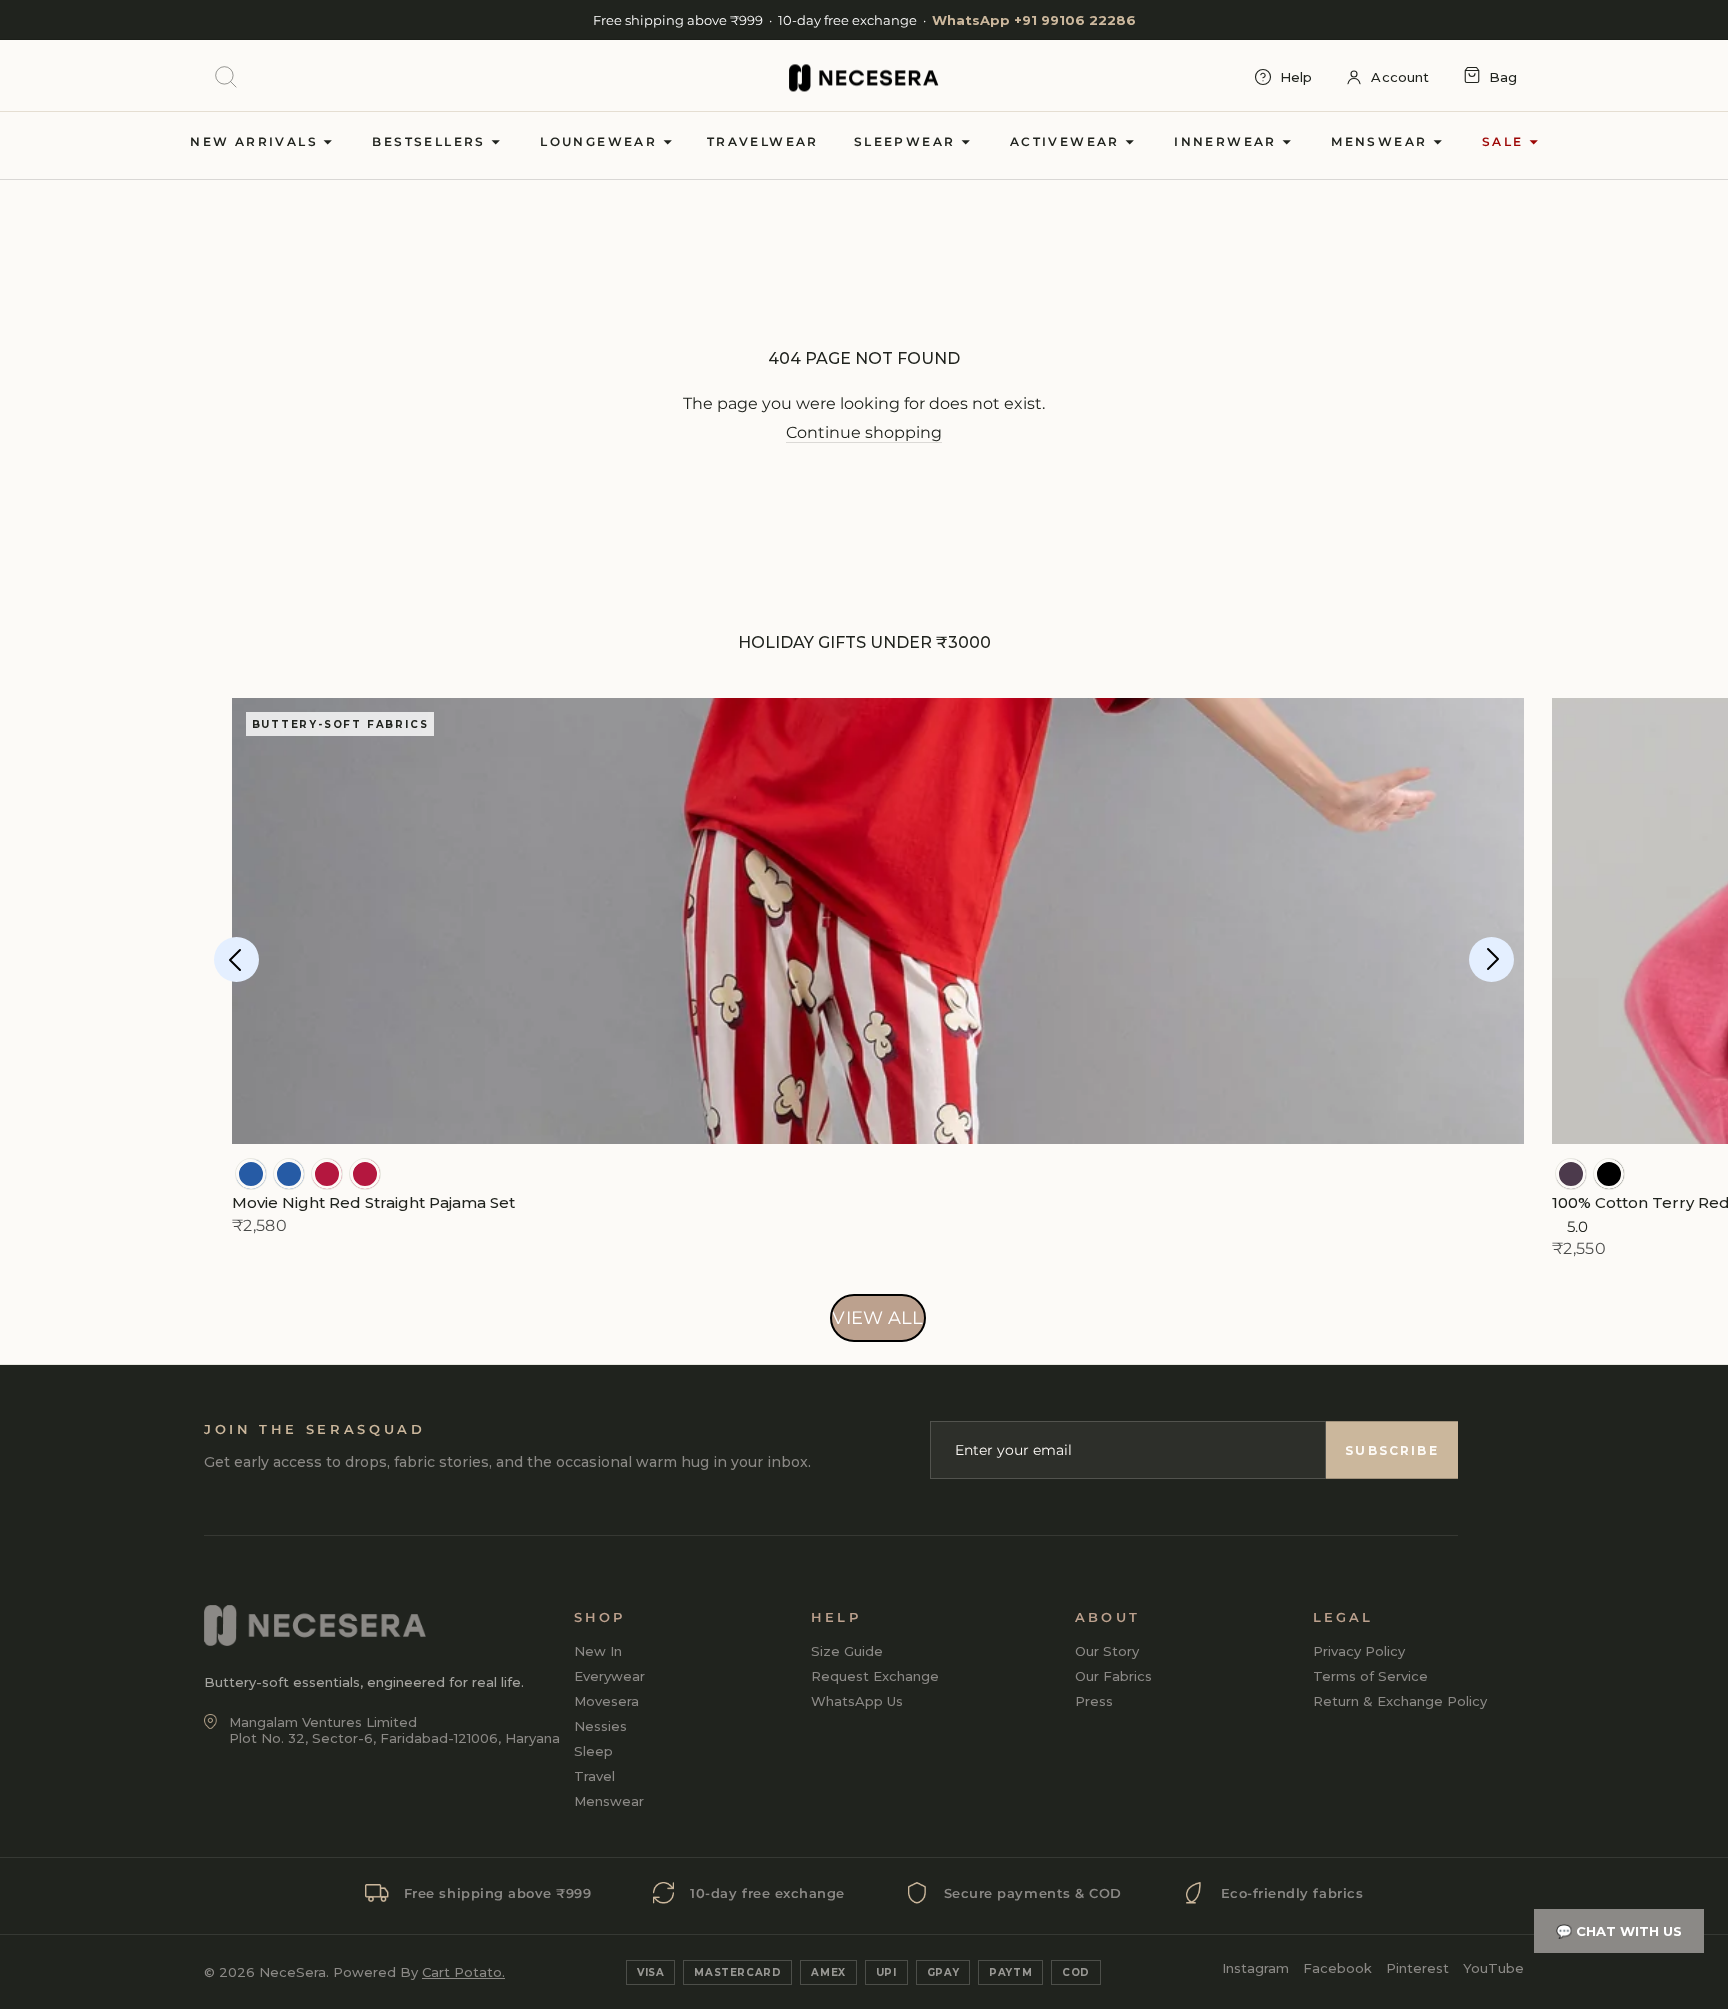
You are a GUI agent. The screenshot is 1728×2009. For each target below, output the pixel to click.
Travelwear (763, 141)
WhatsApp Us (857, 1701)
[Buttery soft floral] (327, 1174)
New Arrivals (256, 141)
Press (1094, 1701)
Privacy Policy (1359, 1651)
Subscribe (1391, 1450)
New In (598, 1651)
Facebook (1337, 1968)
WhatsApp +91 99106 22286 (1034, 20)
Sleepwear (907, 141)
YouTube (1493, 1968)
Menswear (1382, 141)
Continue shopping (864, 432)
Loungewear (601, 141)
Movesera (606, 1701)
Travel (594, 1776)
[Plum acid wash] (1571, 1174)
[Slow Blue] (251, 1174)
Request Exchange (875, 1676)
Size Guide (847, 1651)
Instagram (1255, 1968)
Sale (1505, 141)
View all (877, 1318)
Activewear (1067, 141)
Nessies (600, 1726)
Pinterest (1417, 1968)
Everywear (609, 1676)
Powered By (419, 1972)
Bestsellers (431, 141)
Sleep (593, 1751)
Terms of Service (1370, 1676)
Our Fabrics (1113, 1676)
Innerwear (1228, 141)
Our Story (1107, 1651)
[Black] (1609, 1174)
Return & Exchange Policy (1400, 1701)
